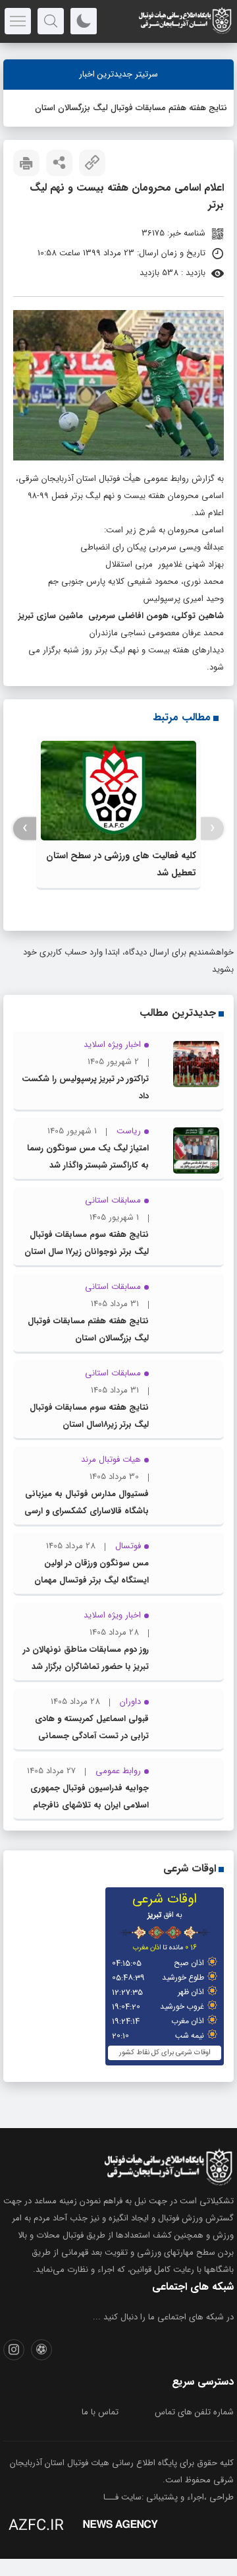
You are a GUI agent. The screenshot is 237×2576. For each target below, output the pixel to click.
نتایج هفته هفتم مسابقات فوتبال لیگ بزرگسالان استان (131, 108)
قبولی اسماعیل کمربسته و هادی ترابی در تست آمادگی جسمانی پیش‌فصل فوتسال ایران (92, 1736)
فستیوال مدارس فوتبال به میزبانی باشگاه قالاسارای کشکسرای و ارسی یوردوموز (87, 1511)
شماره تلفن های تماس (194, 2412)
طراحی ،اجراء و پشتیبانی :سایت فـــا (169, 2497)
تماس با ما (100, 2412)
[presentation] (212, 828)
